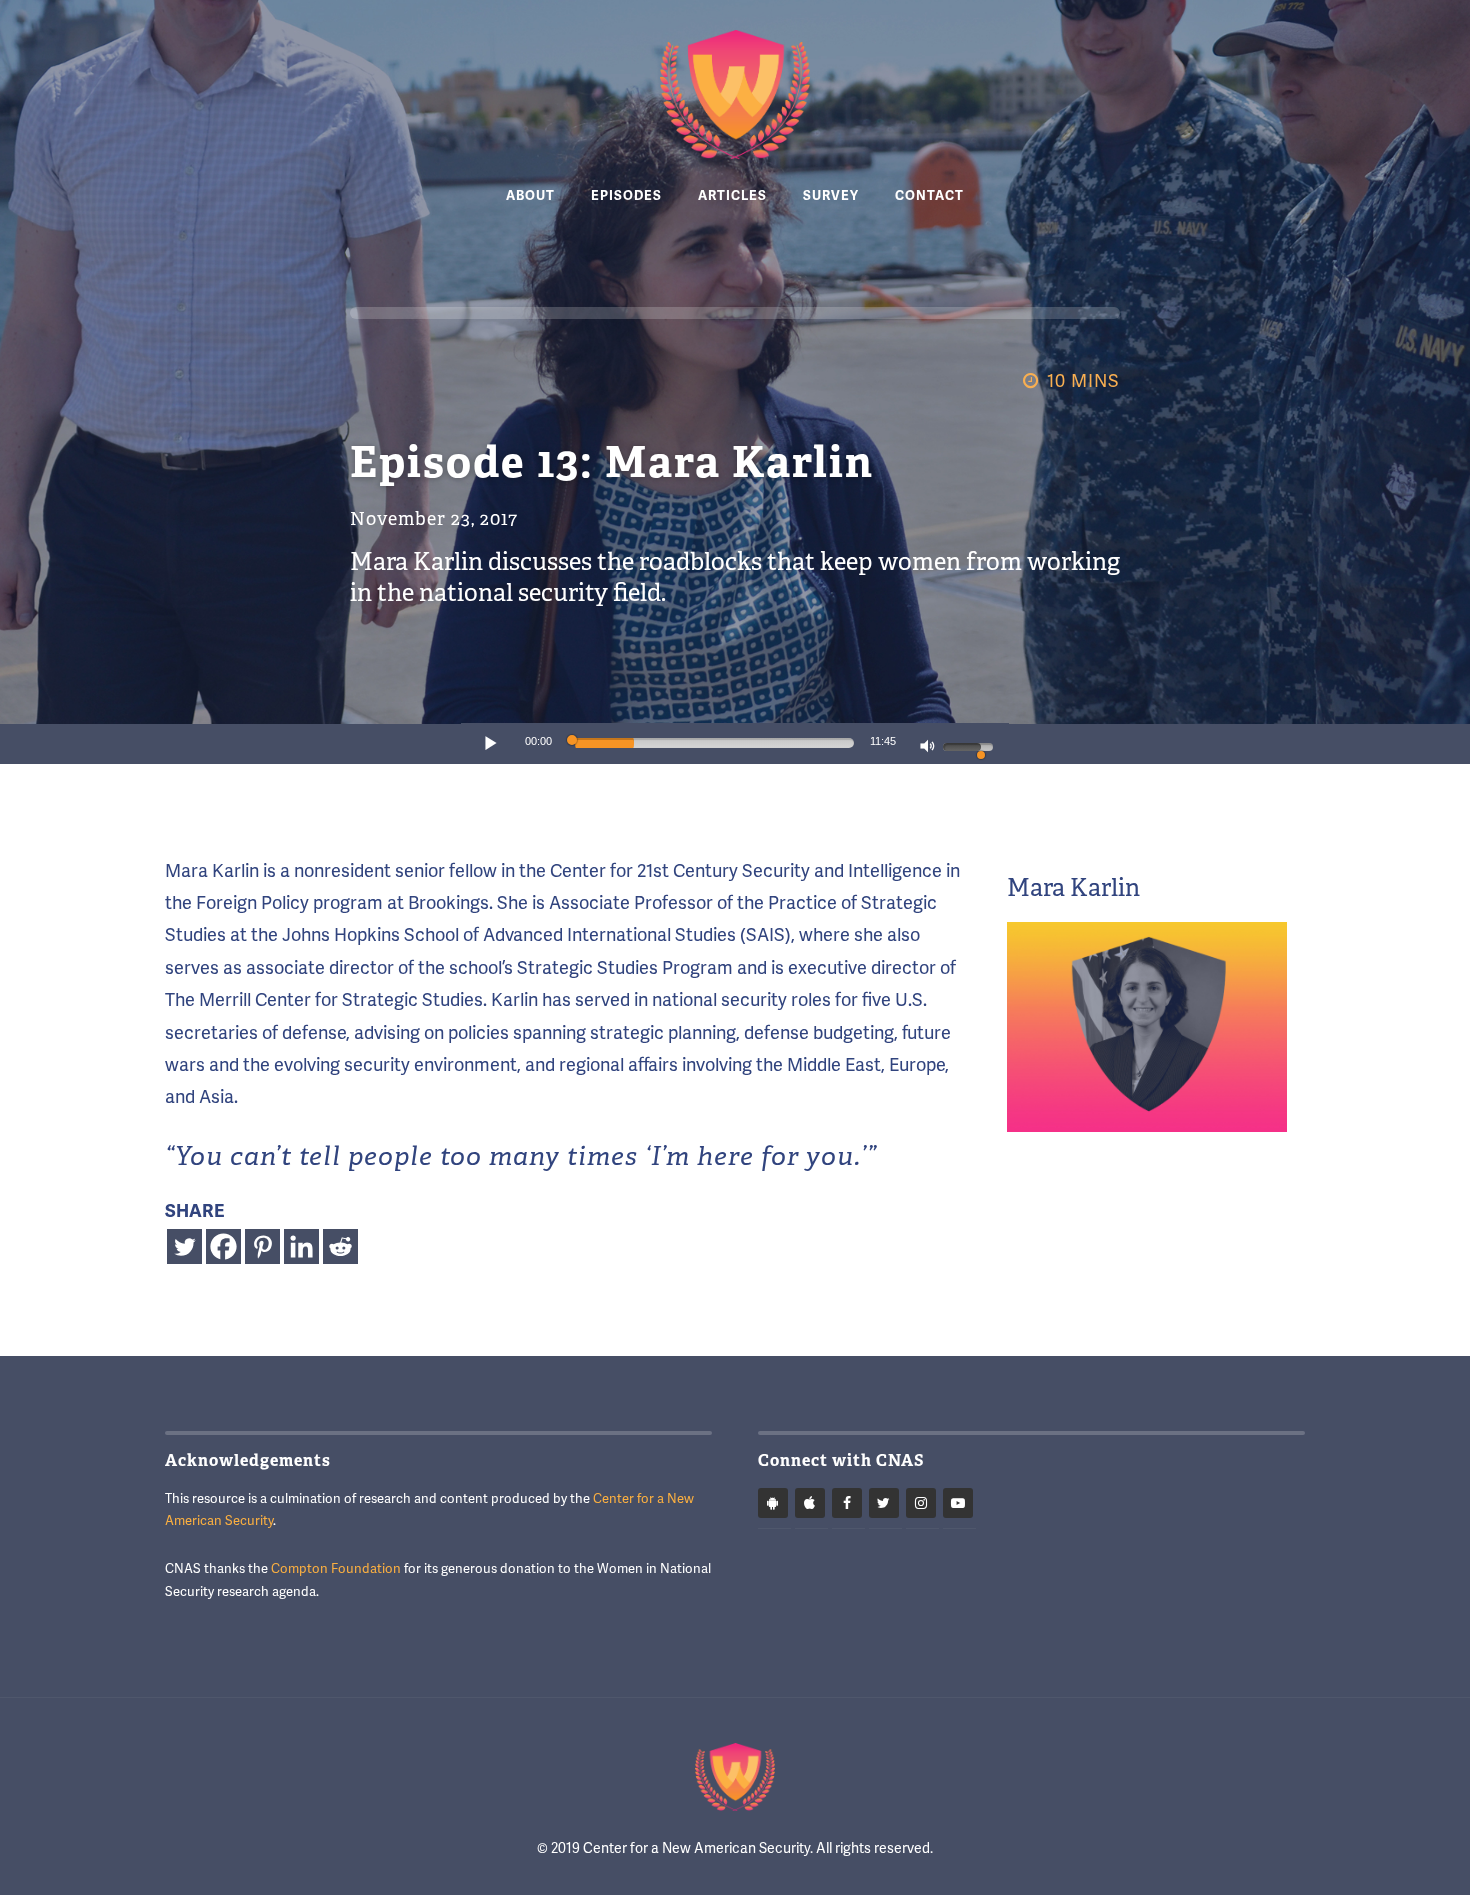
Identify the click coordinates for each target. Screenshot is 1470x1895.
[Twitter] (184, 1246)
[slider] (714, 743)
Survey (831, 196)
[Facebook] (223, 1246)
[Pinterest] (262, 1246)
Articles (732, 196)
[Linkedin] (301, 1246)
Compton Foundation (336, 1568)
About (530, 196)
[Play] (491, 743)
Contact (929, 196)
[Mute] (928, 748)
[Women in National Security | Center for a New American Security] (735, 94)
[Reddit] (340, 1246)
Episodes (626, 196)
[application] (735, 744)
